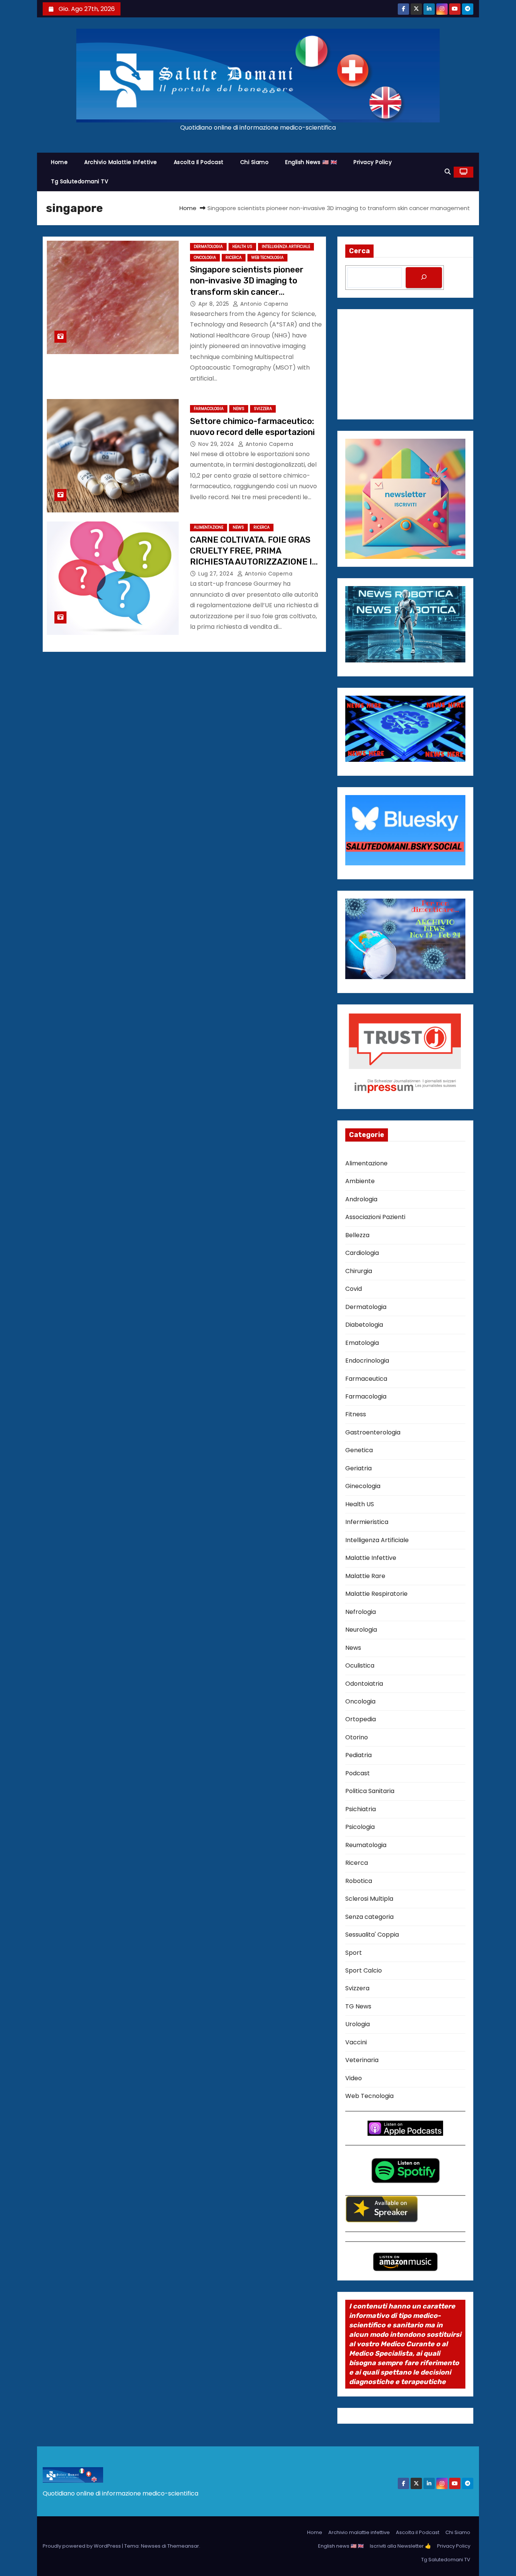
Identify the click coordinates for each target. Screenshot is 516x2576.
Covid (354, 1289)
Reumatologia (366, 1845)
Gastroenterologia (373, 1432)
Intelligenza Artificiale (286, 247)
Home (59, 162)
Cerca (359, 251)
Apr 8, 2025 (215, 304)
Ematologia (362, 1343)
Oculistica (360, 1666)
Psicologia (360, 1827)
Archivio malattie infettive (121, 162)
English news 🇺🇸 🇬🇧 (311, 162)
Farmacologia (209, 409)
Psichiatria (361, 1809)
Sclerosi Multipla (369, 1899)
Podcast (358, 1773)
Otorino (357, 1737)
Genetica (359, 1450)
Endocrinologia (367, 1361)
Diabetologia (364, 1325)
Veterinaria (362, 2060)
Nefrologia (361, 1612)
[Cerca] (424, 278)
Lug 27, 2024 (217, 574)
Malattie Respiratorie (376, 1594)
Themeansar (183, 2546)
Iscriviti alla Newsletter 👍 (400, 2546)
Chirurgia (359, 1271)
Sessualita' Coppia (372, 1935)
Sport (354, 1953)
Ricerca (234, 258)
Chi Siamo (255, 162)
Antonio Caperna (263, 304)
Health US (242, 247)
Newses (151, 2546)
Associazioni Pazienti (375, 1217)
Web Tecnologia (267, 258)
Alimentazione (209, 527)
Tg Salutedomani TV (80, 181)
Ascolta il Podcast (199, 162)
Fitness (356, 1414)
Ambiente (360, 1181)
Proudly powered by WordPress (82, 2546)
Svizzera (263, 409)
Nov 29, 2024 (217, 444)
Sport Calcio (364, 1970)
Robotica (359, 1881)
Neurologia (361, 1630)
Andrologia (361, 1199)
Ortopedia (361, 1719)
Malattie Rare (365, 1576)
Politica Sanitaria (370, 1791)
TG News (358, 2006)
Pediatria (358, 1755)
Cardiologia (362, 1253)
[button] (448, 172)
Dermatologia (208, 247)
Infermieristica (367, 1522)
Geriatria (358, 1468)
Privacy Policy (373, 162)
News (239, 409)
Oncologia (205, 258)
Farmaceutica (366, 1379)
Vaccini (356, 2042)
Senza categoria (369, 1917)
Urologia (358, 2024)
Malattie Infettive (371, 1558)
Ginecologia (363, 1486)
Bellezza (357, 1235)
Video (354, 2078)
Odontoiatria (364, 1684)
